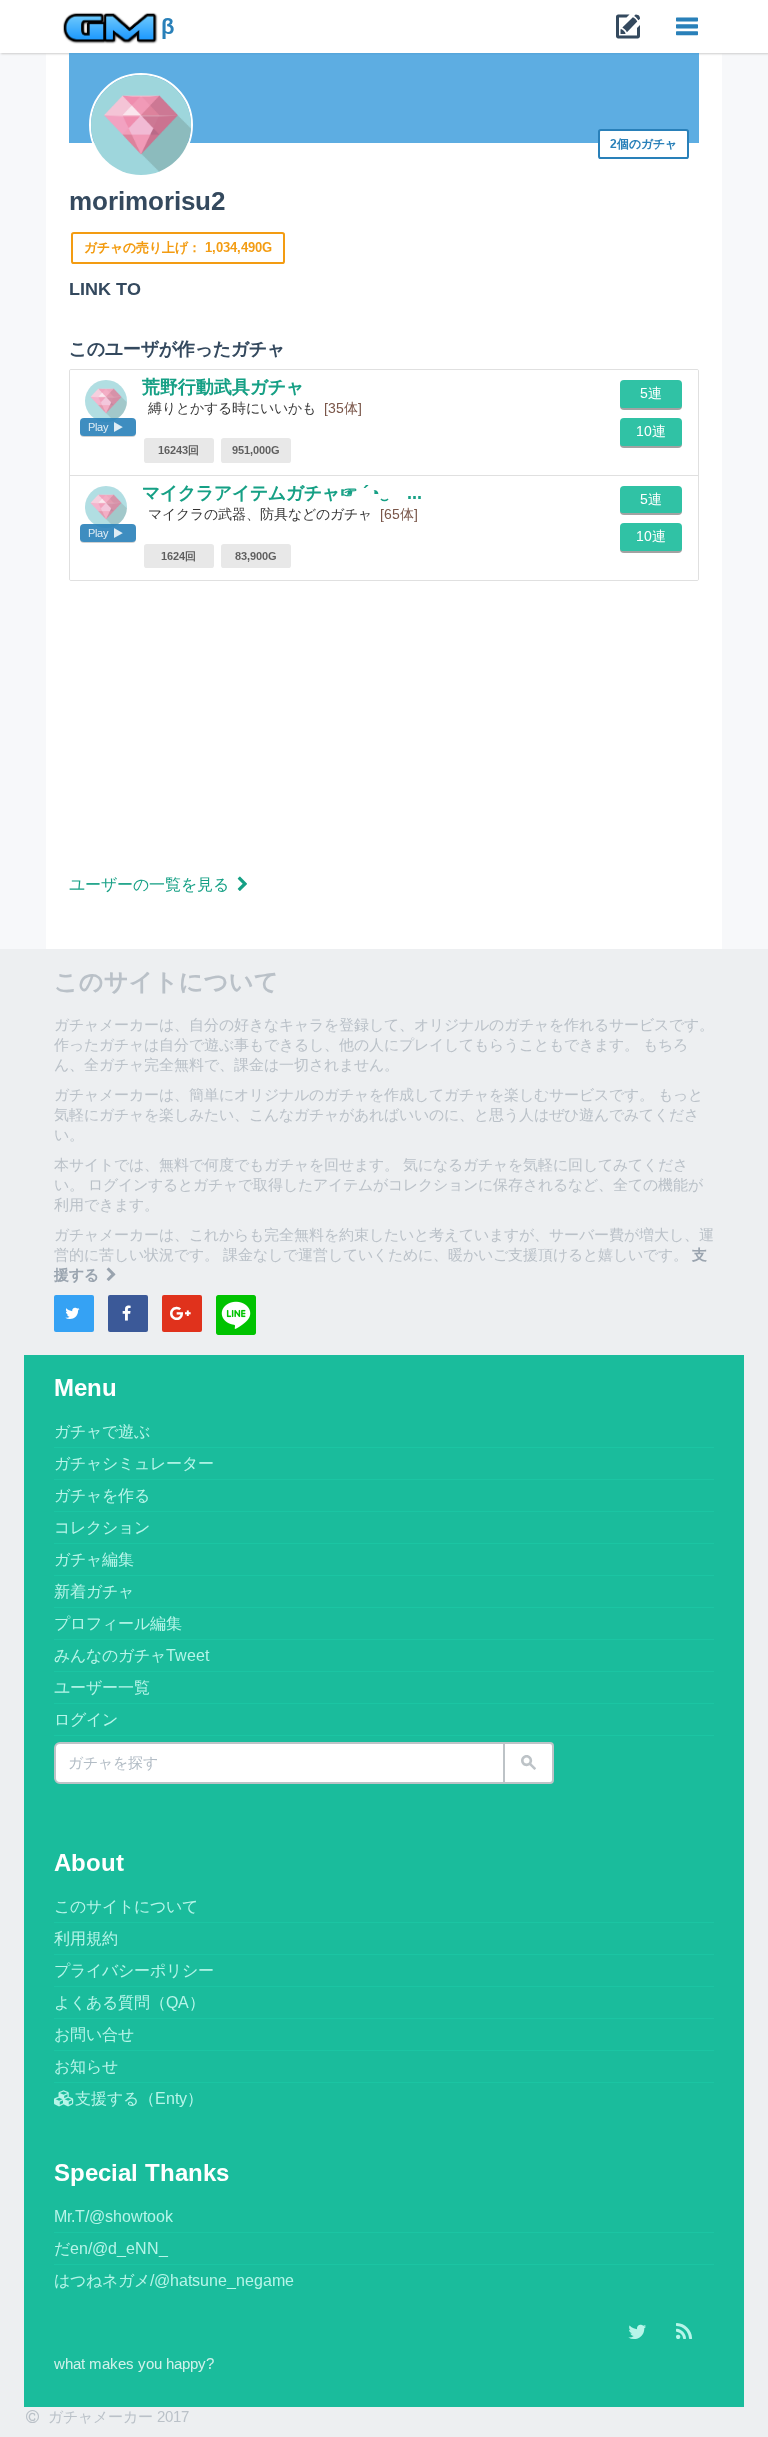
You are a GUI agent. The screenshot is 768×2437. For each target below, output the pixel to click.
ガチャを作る (102, 1495)
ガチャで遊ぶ (102, 1431)
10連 (651, 431)
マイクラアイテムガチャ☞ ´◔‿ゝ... (282, 493)
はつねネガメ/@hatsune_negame (174, 2280)
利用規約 (86, 1938)
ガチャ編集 (94, 1559)
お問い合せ (94, 2034)
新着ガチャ (94, 1591)
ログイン (86, 1719)
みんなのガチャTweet (131, 1655)
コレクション (102, 1527)
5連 (651, 393)
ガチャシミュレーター (134, 1463)
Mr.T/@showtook (113, 2216)
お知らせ (86, 2066)
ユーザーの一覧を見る (151, 884)
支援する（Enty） (139, 2098)
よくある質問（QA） (129, 2002)
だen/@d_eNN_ (111, 2248)
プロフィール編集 (118, 1623)
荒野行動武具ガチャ (223, 387)
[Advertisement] (384, 731)
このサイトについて (126, 1906)
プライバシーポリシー (134, 1970)
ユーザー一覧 (102, 1687)
